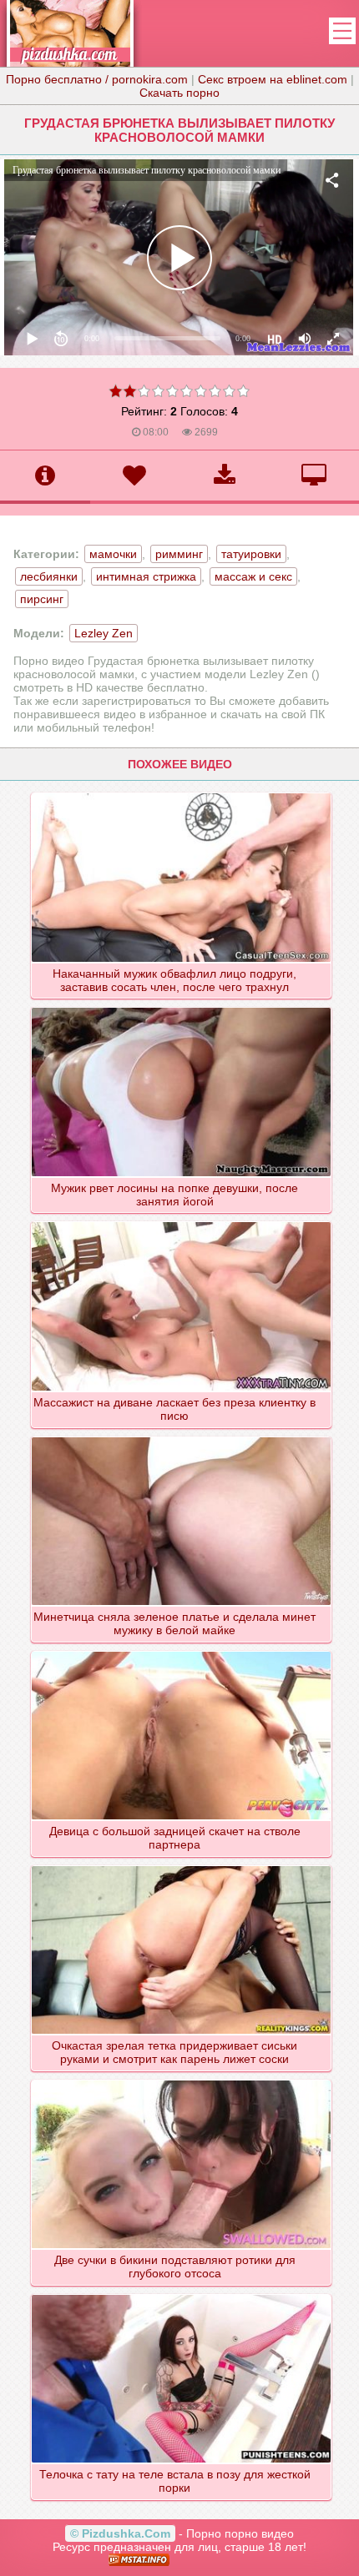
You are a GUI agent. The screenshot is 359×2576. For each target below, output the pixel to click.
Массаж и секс (253, 576)
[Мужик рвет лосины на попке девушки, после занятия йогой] (181, 1007)
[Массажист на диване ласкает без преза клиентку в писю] (181, 1221)
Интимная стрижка (146, 576)
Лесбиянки (49, 576)
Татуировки (251, 554)
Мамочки (113, 554)
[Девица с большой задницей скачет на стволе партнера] (181, 1651)
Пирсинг (42, 599)
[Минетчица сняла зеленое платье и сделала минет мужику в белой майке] (181, 1436)
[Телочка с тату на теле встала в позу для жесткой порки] (181, 2294)
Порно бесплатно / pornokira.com (97, 79)
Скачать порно (179, 93)
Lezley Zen (104, 633)
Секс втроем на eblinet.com (273, 79)
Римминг (179, 554)
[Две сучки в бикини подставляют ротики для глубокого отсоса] (181, 2080)
